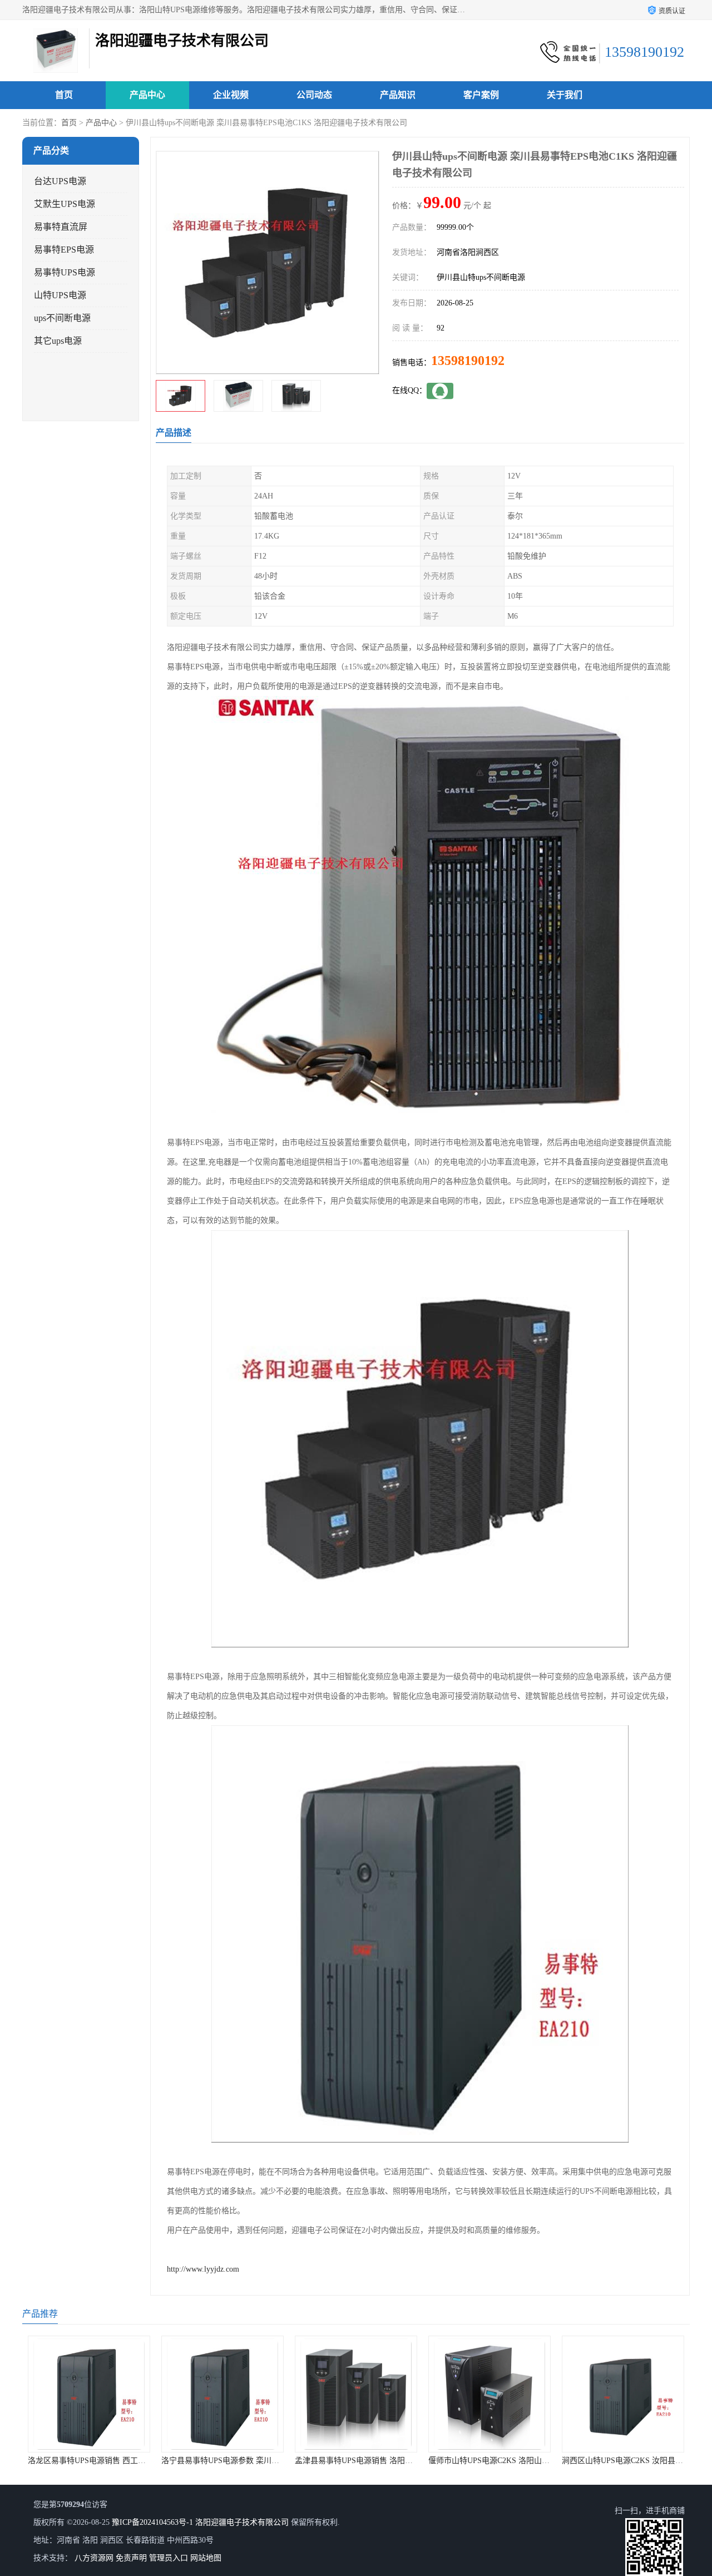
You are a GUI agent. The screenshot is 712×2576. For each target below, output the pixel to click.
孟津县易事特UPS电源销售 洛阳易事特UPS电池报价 (307, 2461)
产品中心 (147, 95)
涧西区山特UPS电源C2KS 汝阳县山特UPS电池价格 (572, 2461)
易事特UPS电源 (65, 272)
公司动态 (314, 95)
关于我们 (565, 95)
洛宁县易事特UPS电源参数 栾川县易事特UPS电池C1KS (179, 2461)
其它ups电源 (58, 341)
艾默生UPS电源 (65, 204)
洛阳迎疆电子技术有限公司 (242, 2522)
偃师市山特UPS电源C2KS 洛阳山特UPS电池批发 (434, 2461)
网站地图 (206, 2558)
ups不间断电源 (62, 318)
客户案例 (481, 95)
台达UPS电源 (60, 181)
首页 (64, 95)
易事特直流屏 (61, 227)
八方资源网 (94, 2558)
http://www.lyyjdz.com (203, 2269)
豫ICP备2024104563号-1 (152, 2522)
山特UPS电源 (60, 295)
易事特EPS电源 (64, 250)
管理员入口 (169, 2558)
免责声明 (131, 2558)
